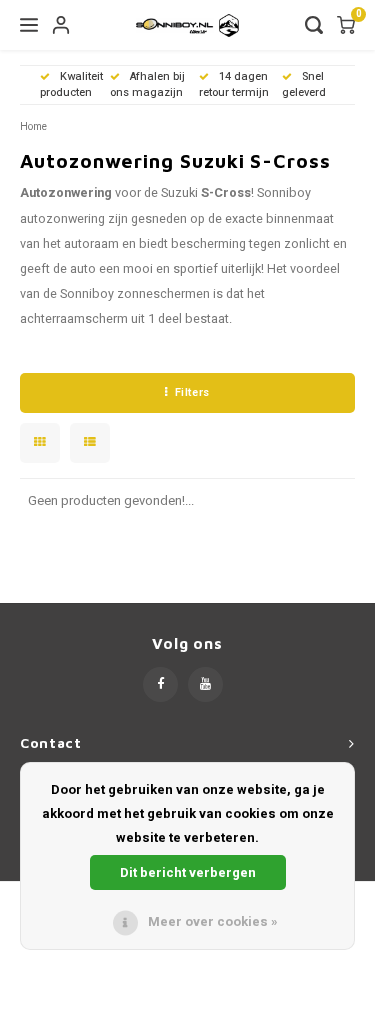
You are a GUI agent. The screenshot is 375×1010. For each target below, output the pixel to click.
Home (33, 126)
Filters (192, 392)
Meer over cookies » (213, 921)
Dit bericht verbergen (188, 872)
